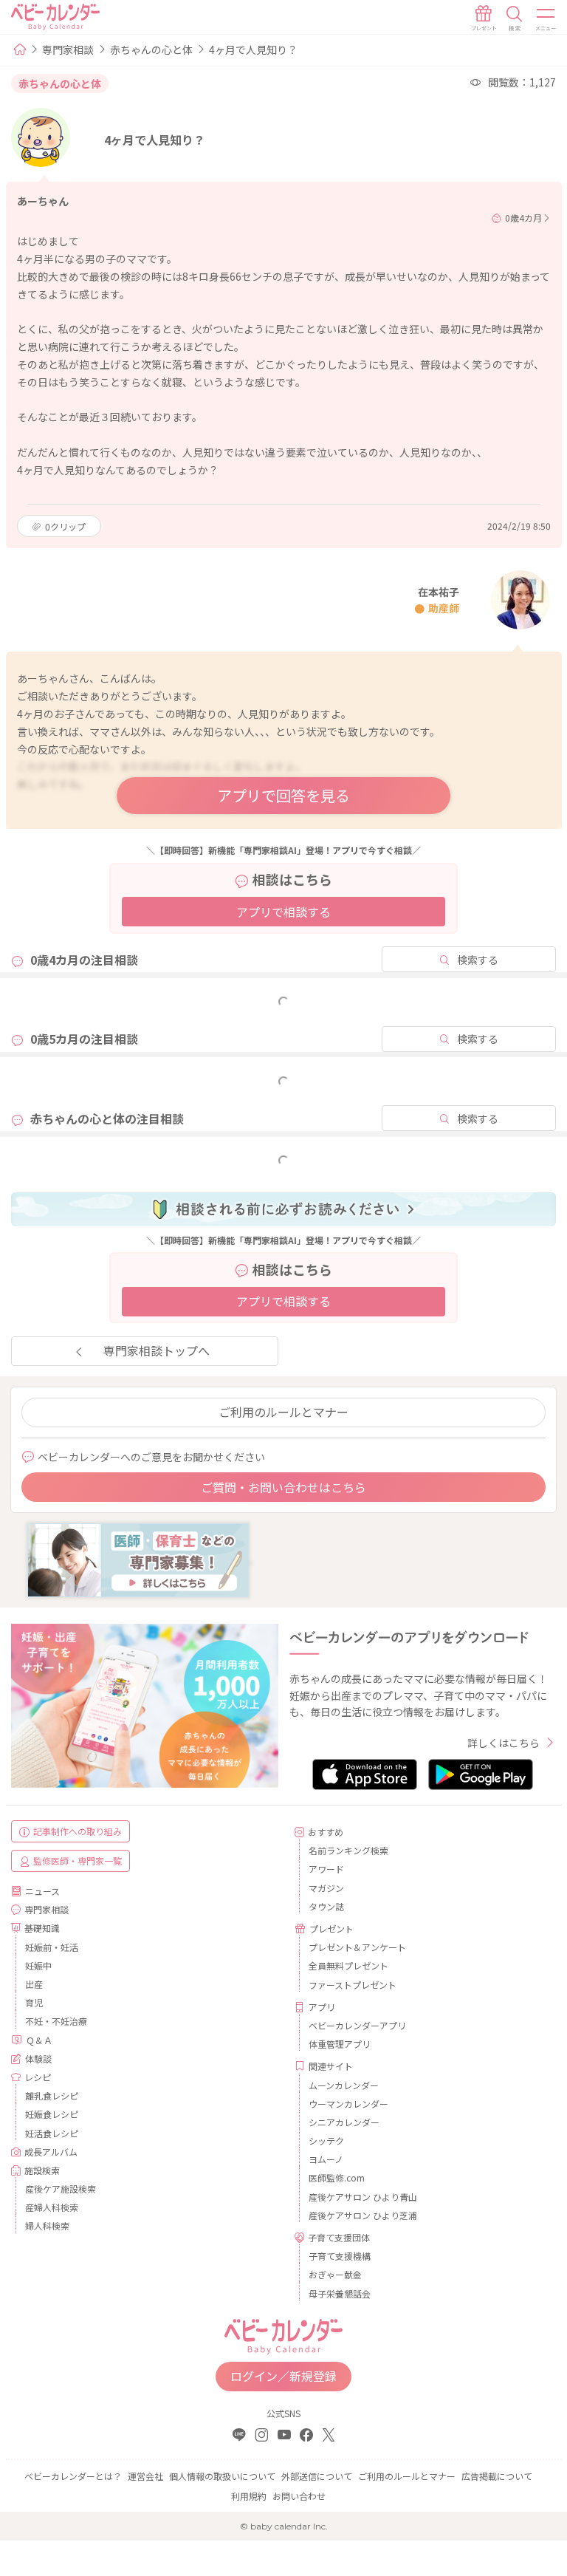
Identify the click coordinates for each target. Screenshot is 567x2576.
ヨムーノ (326, 2159)
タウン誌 (326, 1906)
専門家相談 (68, 49)
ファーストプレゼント (353, 1985)
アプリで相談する (283, 912)
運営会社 (145, 2476)
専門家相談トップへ (157, 1350)
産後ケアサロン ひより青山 (363, 2197)
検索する (478, 960)
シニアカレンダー (344, 2122)
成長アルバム (51, 2152)
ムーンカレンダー (344, 2085)
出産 (34, 1984)
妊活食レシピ (52, 2133)
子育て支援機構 (340, 2256)
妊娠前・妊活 (52, 1947)
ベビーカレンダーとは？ (73, 2476)
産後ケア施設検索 (61, 2189)
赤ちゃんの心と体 (151, 49)
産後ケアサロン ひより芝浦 (363, 2215)
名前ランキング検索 (348, 1850)
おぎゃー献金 (335, 2274)
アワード (326, 1869)
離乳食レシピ (52, 2095)
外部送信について (317, 2476)
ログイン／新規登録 (283, 2376)
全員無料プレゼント (348, 1965)
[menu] (546, 18)
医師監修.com (337, 2177)
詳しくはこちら (504, 1743)
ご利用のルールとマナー (283, 1412)
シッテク (326, 2141)
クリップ (65, 526)
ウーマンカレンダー (348, 2104)
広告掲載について (497, 2476)
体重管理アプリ (340, 2044)
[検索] (515, 18)
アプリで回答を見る (283, 795)
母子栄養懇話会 (340, 2293)
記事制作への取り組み (78, 1831)
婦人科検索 (47, 2225)
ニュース (42, 1891)
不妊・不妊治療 (56, 2021)
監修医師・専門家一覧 (78, 1861)
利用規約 (249, 2496)
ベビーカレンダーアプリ (357, 2025)
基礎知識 (42, 1928)
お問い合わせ (299, 2496)
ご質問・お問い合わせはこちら (283, 1487)
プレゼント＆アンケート (357, 1947)
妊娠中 (38, 1965)
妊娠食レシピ (52, 2114)
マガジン (326, 1888)
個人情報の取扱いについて (222, 2476)
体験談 (38, 2059)
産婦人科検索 (52, 2207)
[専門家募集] (138, 1559)
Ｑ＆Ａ (39, 2040)
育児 (34, 2002)
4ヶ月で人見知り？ (253, 49)
